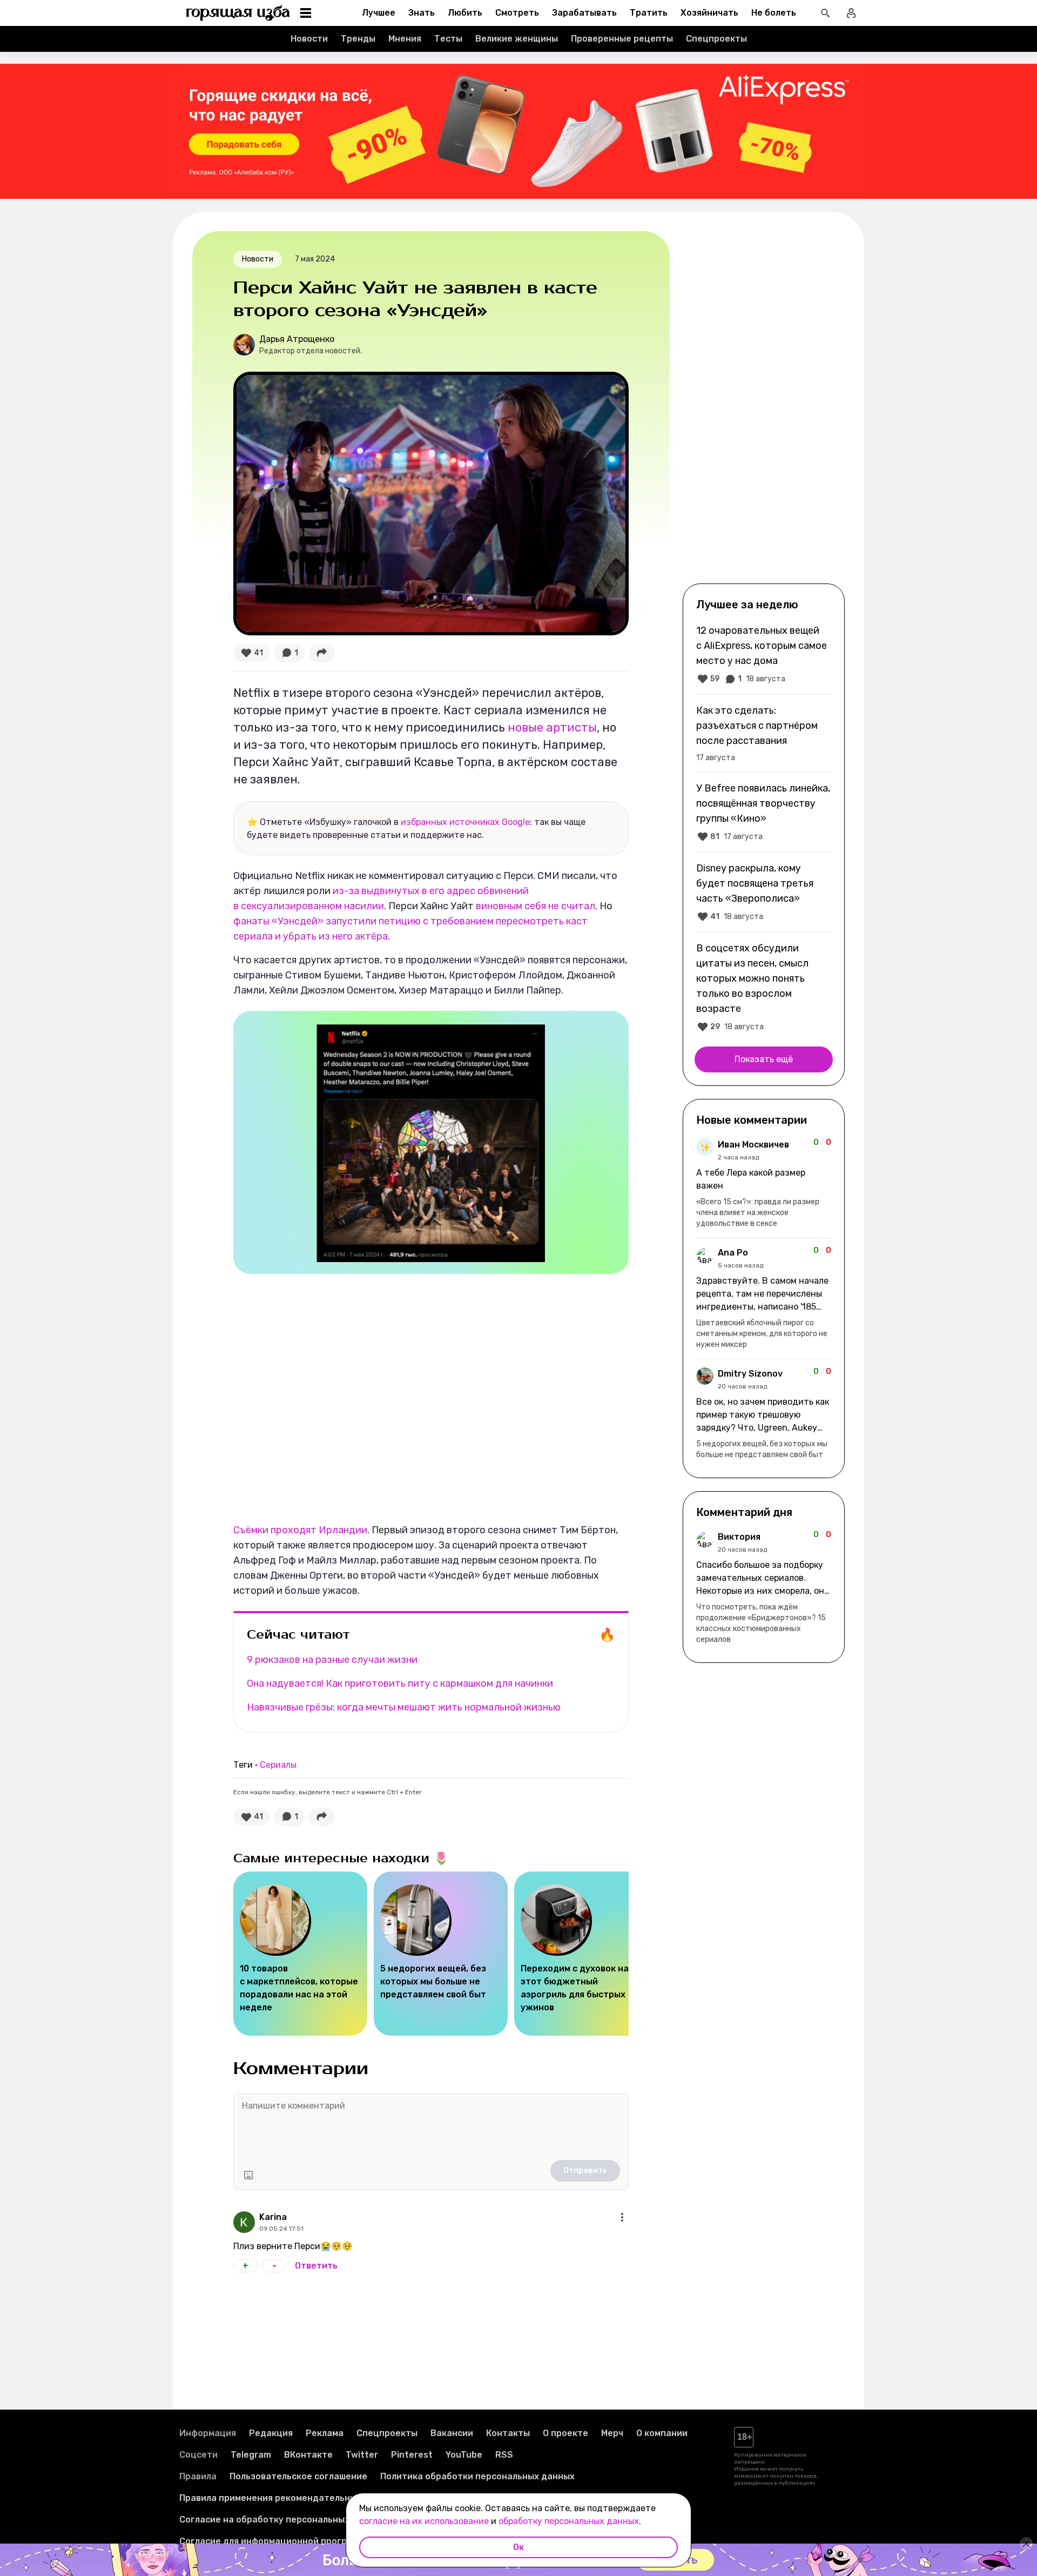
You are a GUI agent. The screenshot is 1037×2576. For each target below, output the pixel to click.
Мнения (405, 39)
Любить (465, 13)
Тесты (448, 39)
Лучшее (379, 13)
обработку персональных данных (569, 2521)
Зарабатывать (584, 13)
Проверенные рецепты (622, 39)
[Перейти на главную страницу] (238, 13)
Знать (422, 13)
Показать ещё (764, 1059)
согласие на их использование (424, 2521)
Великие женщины (517, 39)
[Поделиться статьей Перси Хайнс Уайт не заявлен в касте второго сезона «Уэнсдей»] (322, 653)
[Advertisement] (764, 406)
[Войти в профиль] (851, 13)
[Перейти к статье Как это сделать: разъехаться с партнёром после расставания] (764, 733)
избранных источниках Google (465, 822)
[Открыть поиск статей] (825, 13)
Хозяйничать (709, 13)
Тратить (649, 13)
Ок (518, 2547)
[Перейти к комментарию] (764, 1184)
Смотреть (517, 13)
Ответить (316, 2266)
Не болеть (774, 13)
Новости (309, 39)
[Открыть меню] (622, 2217)
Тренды (358, 39)
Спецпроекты (716, 39)
